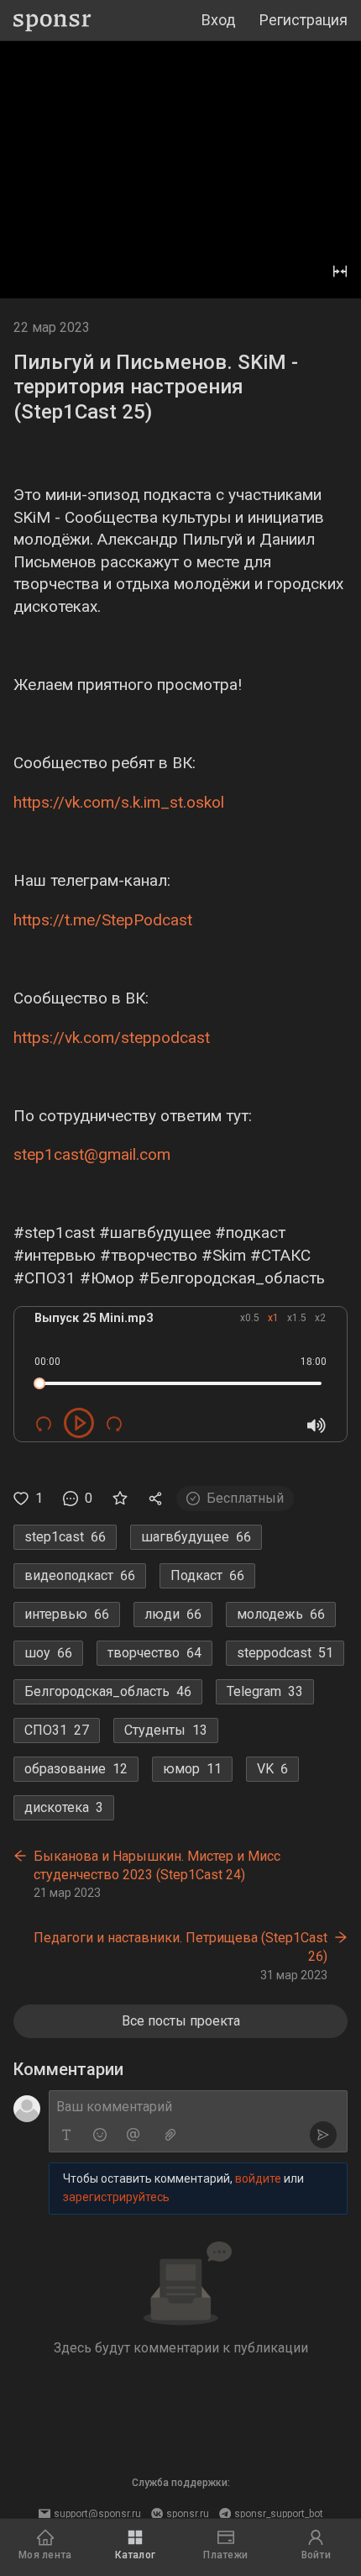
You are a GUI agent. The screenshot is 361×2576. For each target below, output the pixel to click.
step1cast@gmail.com (92, 1154)
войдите (258, 2178)
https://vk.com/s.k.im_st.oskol (119, 802)
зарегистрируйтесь (116, 2197)
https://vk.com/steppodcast (112, 1038)
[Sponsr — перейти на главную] (52, 21)
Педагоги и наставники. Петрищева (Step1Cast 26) (180, 1947)
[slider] (39, 1383)
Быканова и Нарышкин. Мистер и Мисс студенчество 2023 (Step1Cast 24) (157, 1865)
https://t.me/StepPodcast (103, 920)
